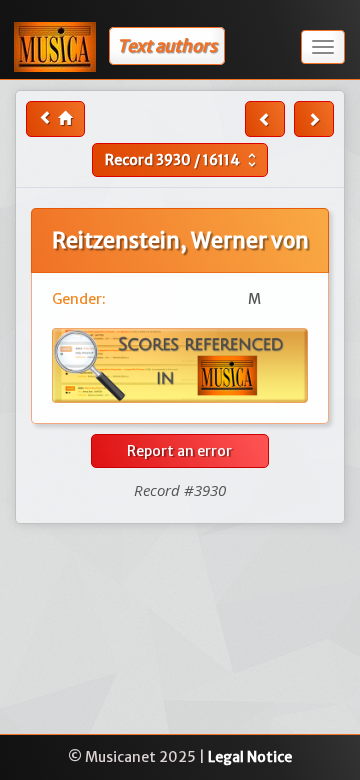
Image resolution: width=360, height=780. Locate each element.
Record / (183, 160)
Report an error (179, 451)
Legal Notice (250, 757)
